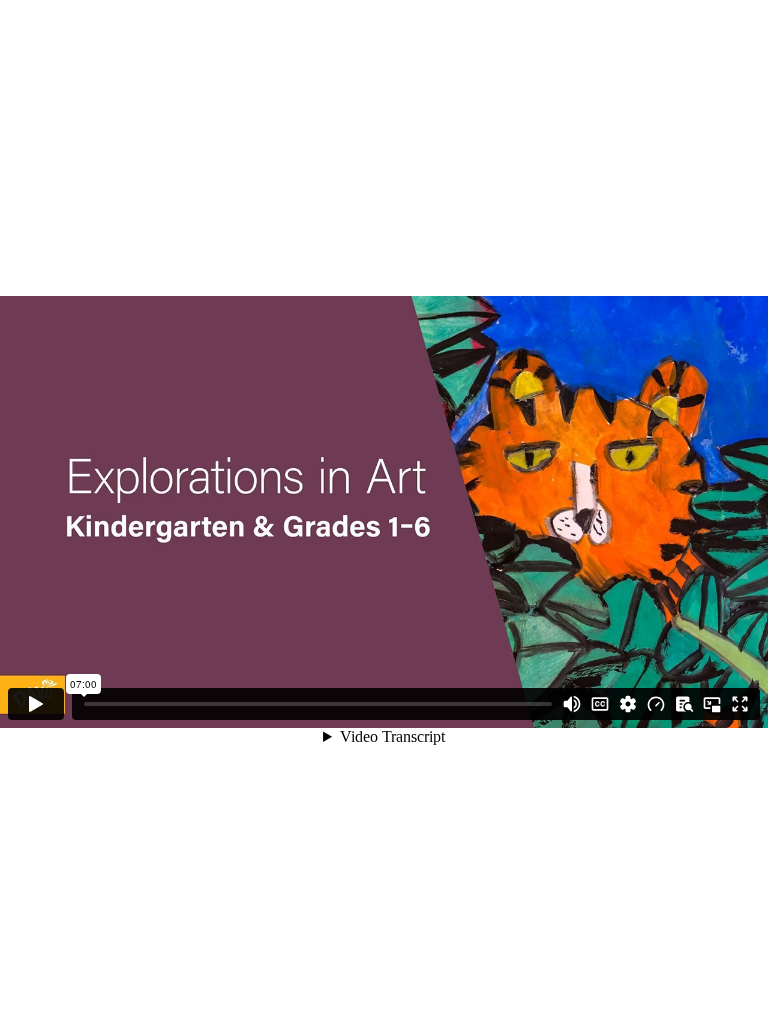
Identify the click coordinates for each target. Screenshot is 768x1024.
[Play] (36, 704)
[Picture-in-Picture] (712, 704)
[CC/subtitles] (600, 704)
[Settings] (628, 704)
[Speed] (656, 704)
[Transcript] (684, 704)
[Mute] (572, 704)
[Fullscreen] (740, 704)
